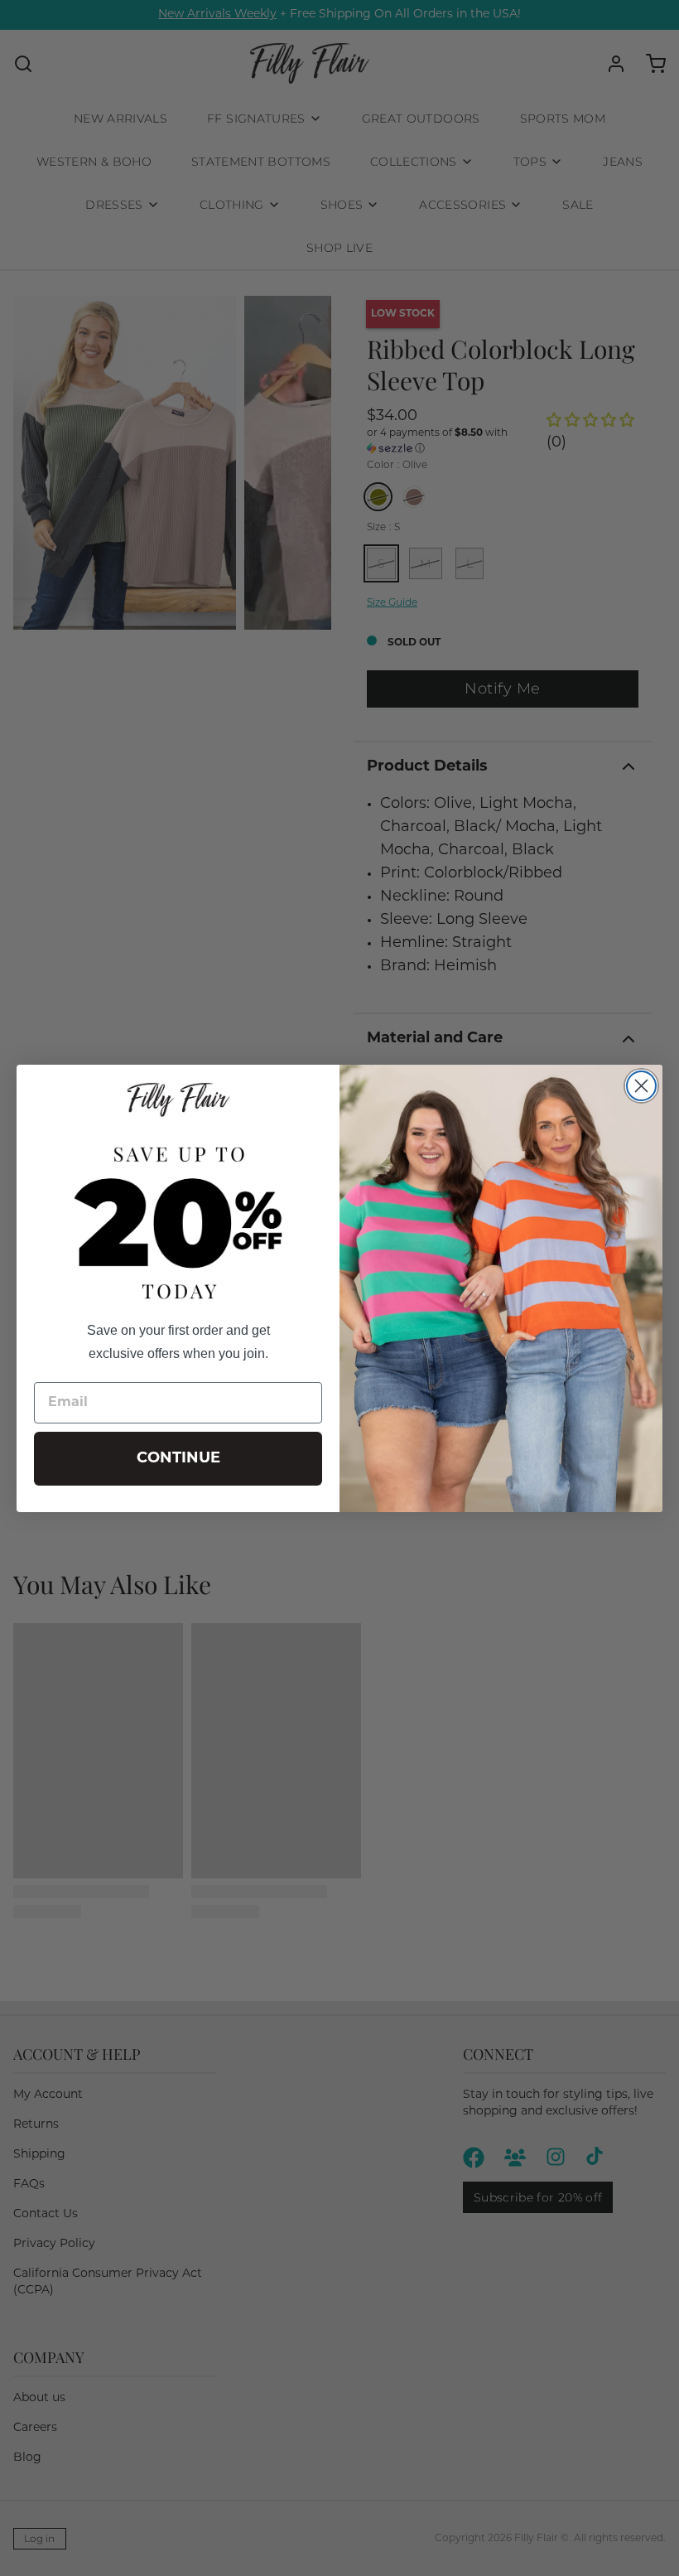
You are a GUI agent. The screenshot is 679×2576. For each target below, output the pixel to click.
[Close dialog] (641, 1086)
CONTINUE (178, 1459)
